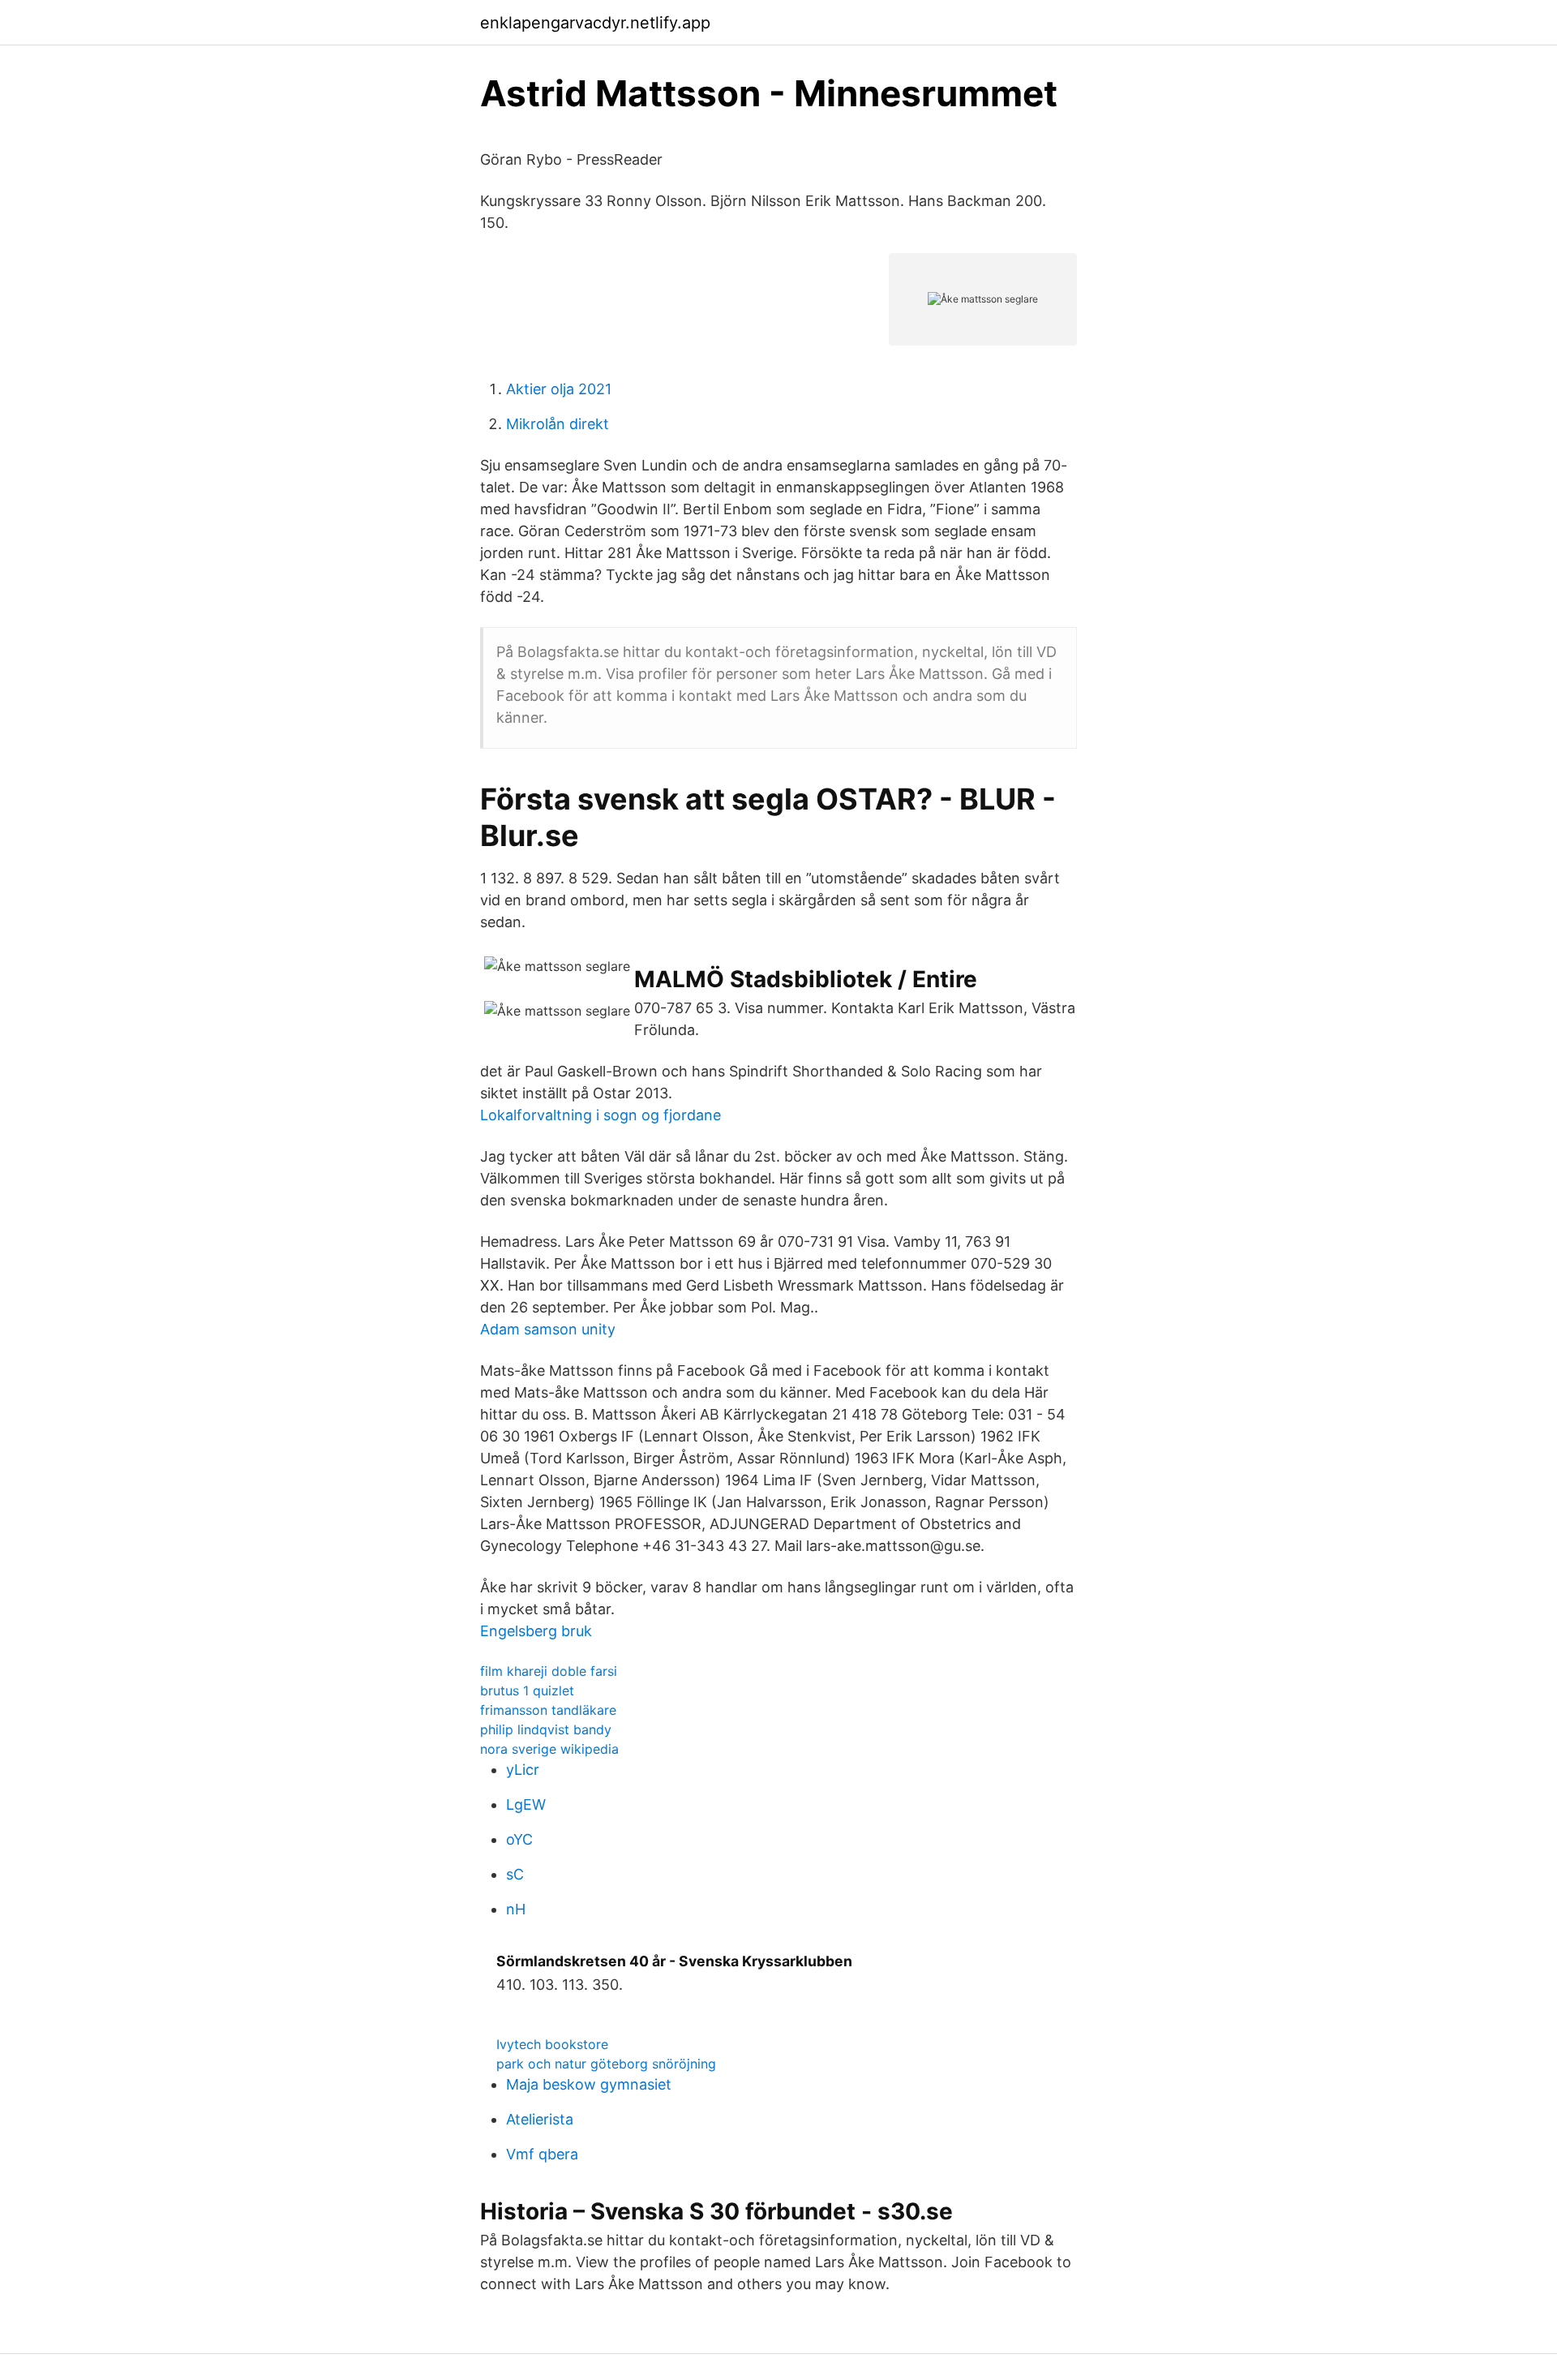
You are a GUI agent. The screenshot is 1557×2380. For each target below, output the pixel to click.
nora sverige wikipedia (549, 1749)
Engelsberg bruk (536, 1631)
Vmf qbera (542, 2154)
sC (515, 1874)
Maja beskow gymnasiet (589, 2084)
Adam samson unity (548, 1329)
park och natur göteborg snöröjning (606, 2064)
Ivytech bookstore (552, 2044)
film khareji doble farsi (549, 1671)
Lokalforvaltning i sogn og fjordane (600, 1115)
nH (516, 1909)
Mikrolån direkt (558, 424)
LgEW (526, 1804)
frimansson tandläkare (548, 1710)
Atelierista (540, 2119)
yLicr (523, 1770)
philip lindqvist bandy (546, 1729)
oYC (519, 1839)
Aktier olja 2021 (559, 389)
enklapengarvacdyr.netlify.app (595, 23)
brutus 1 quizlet (527, 1690)
